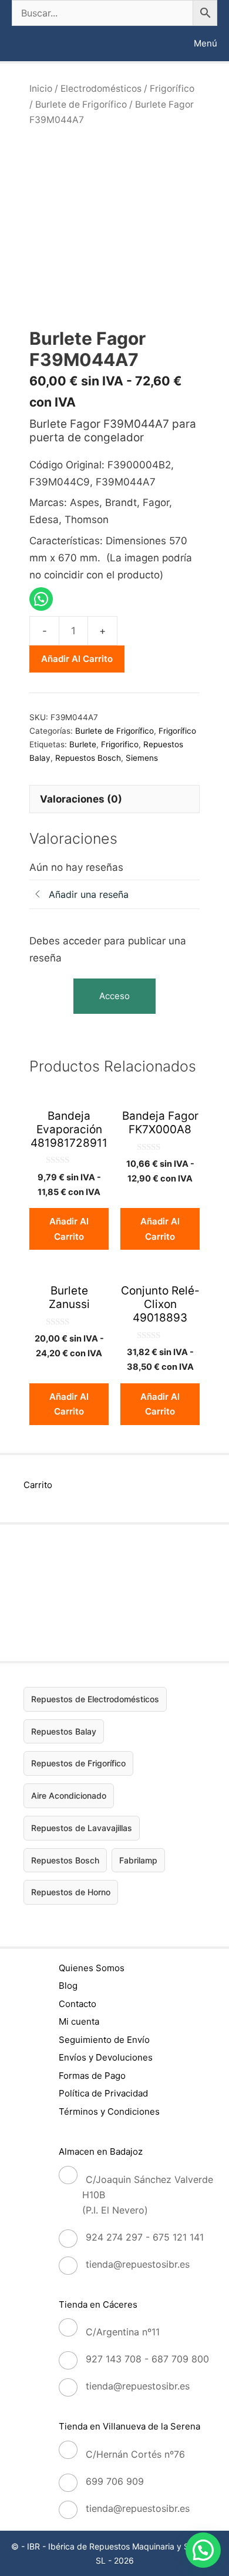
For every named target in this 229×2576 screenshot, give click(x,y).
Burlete (83, 744)
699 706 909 (115, 2481)
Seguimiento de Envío (104, 2040)
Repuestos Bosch (88, 758)
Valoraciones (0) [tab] (81, 799)
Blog (68, 1986)
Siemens (142, 758)
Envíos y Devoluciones (106, 2057)
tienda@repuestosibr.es (138, 2264)
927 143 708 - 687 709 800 (147, 2359)
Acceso (114, 996)
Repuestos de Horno (71, 1892)
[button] (203, 2550)
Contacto (78, 2004)
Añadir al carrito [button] (69, 1229)
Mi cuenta (79, 2021)
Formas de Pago (92, 2076)
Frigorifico (120, 744)
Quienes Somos (92, 1968)
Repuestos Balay (64, 1731)
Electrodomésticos (101, 89)
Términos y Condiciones (109, 2111)
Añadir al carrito (77, 659)
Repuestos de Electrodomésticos (95, 1699)
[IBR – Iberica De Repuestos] (22, 44)
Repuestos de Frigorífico (78, 1763)
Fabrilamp (138, 1860)
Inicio (41, 89)
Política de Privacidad (103, 2093)
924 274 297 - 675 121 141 (145, 2237)
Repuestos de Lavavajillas (82, 1828)
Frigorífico (172, 89)
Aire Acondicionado (69, 1795)
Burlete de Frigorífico (81, 104)
